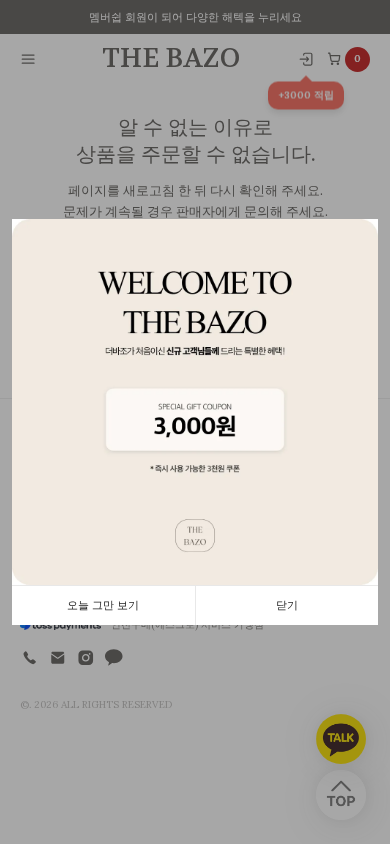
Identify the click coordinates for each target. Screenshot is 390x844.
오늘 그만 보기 (103, 605)
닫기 (287, 605)
